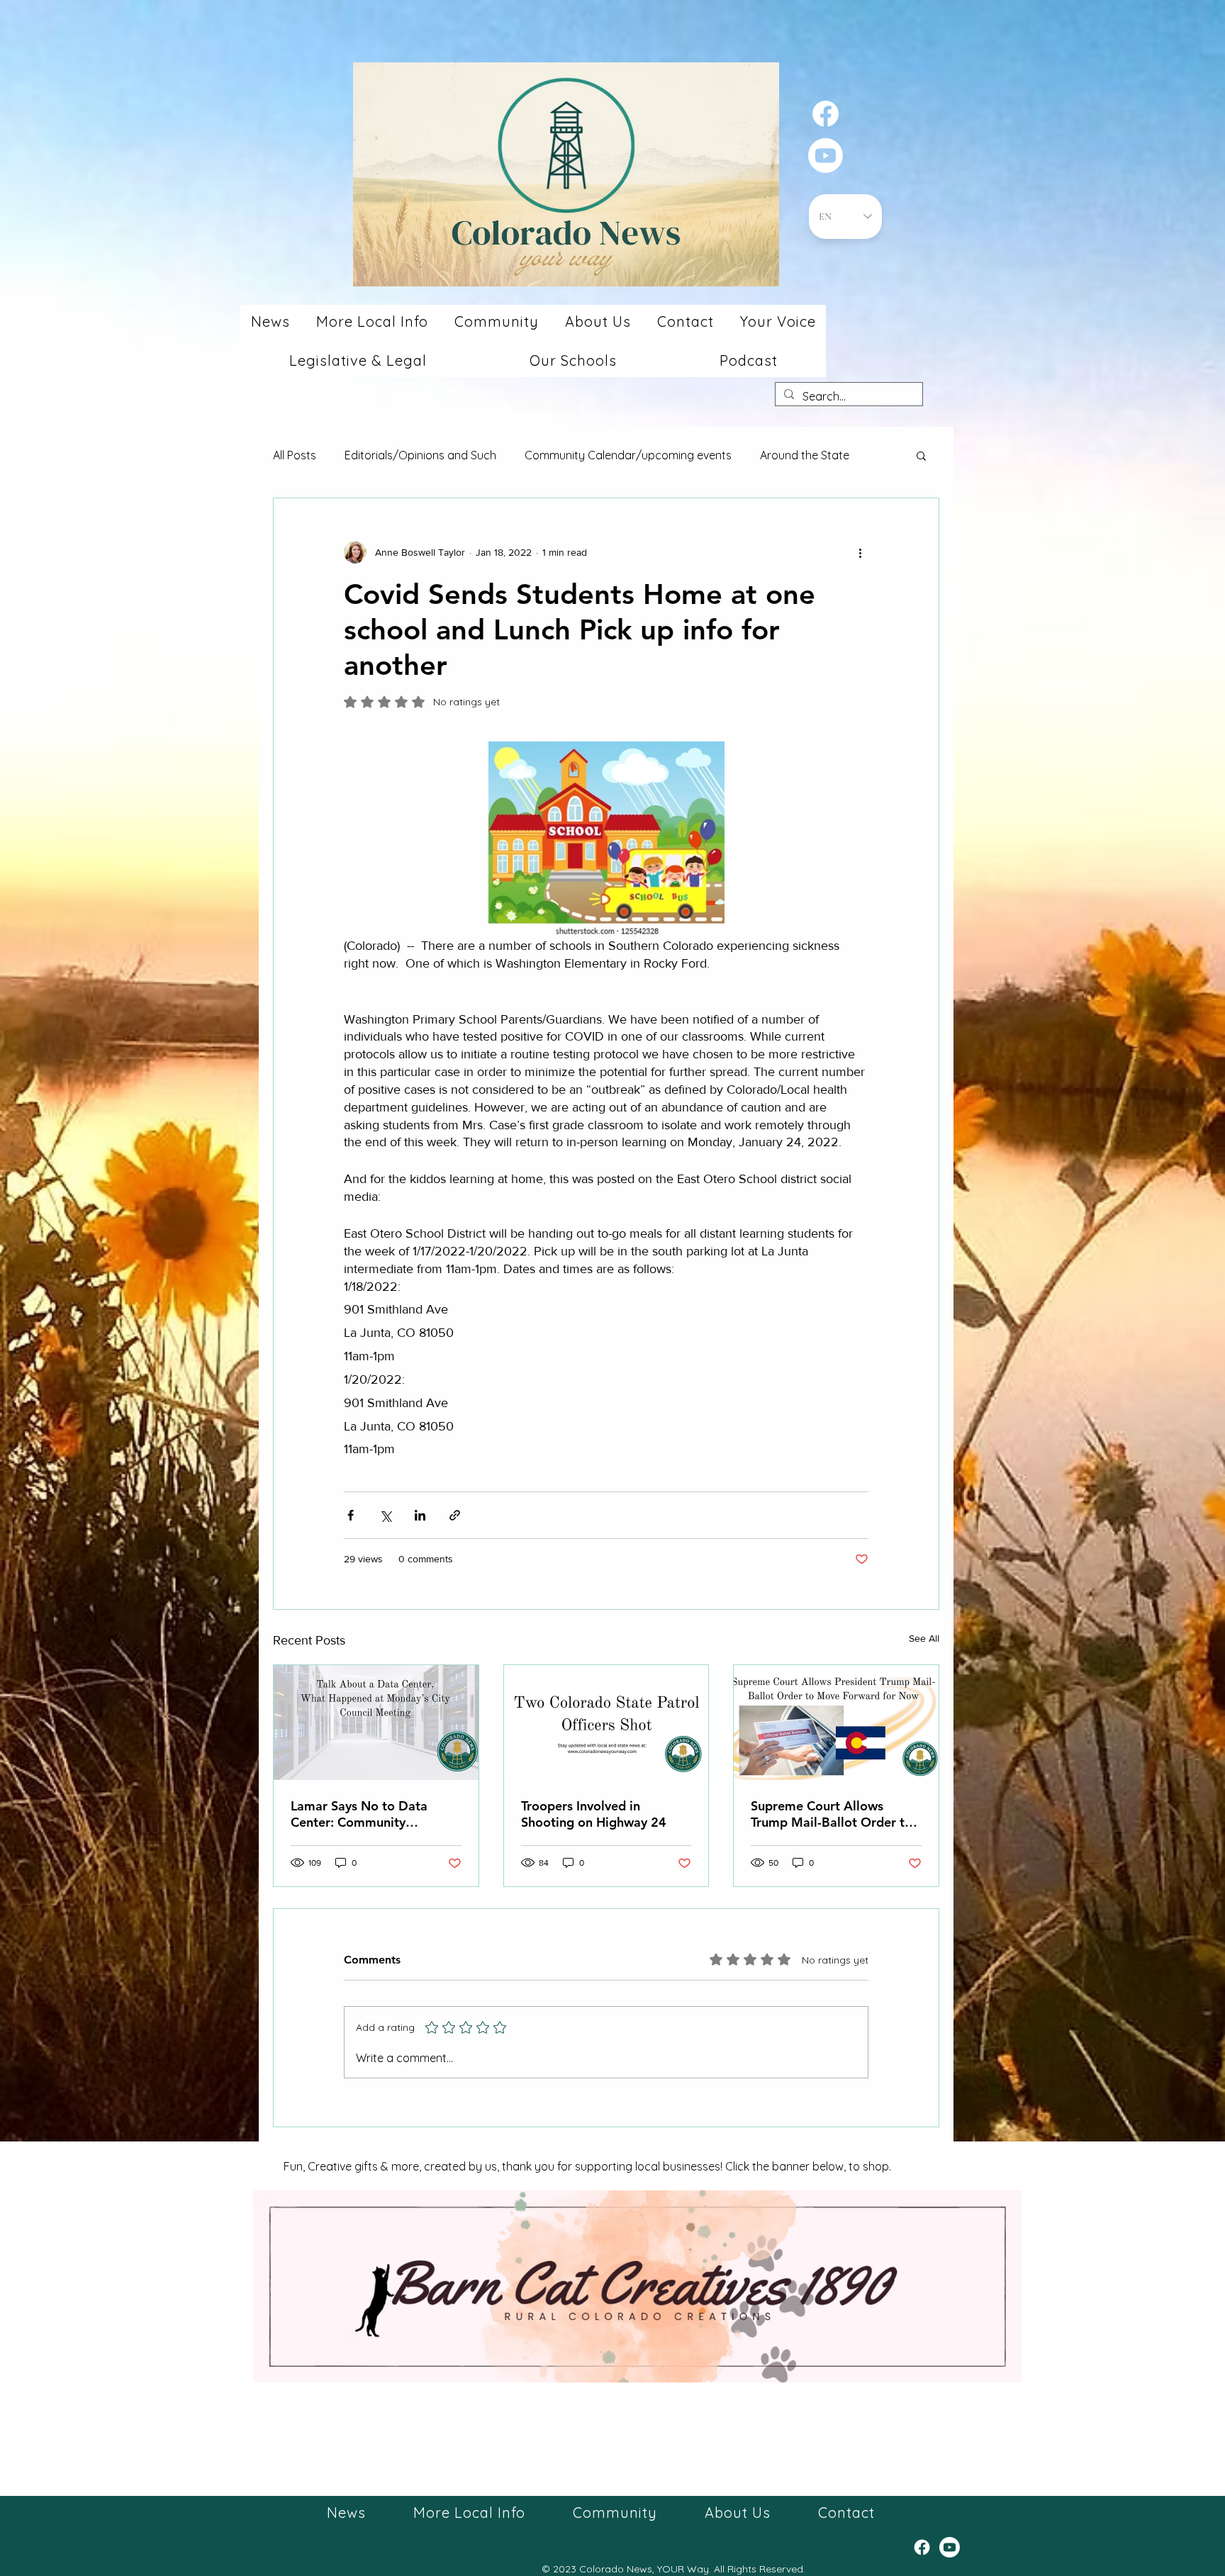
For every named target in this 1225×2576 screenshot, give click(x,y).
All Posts (295, 455)
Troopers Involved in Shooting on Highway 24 (594, 1814)
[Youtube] (826, 156)
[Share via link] (455, 1515)
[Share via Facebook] (351, 1515)
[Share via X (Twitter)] (385, 1515)
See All (924, 1638)
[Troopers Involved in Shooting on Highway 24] (606, 1723)
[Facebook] (826, 114)
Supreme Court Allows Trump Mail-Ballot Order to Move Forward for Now (832, 1814)
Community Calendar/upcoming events (628, 455)
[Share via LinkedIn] (420, 1515)
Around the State (805, 455)
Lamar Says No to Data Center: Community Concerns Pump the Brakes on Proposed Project (370, 1814)
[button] (270, 321)
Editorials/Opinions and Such (420, 455)
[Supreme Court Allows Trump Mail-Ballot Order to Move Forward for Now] (836, 1723)
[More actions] (860, 552)
